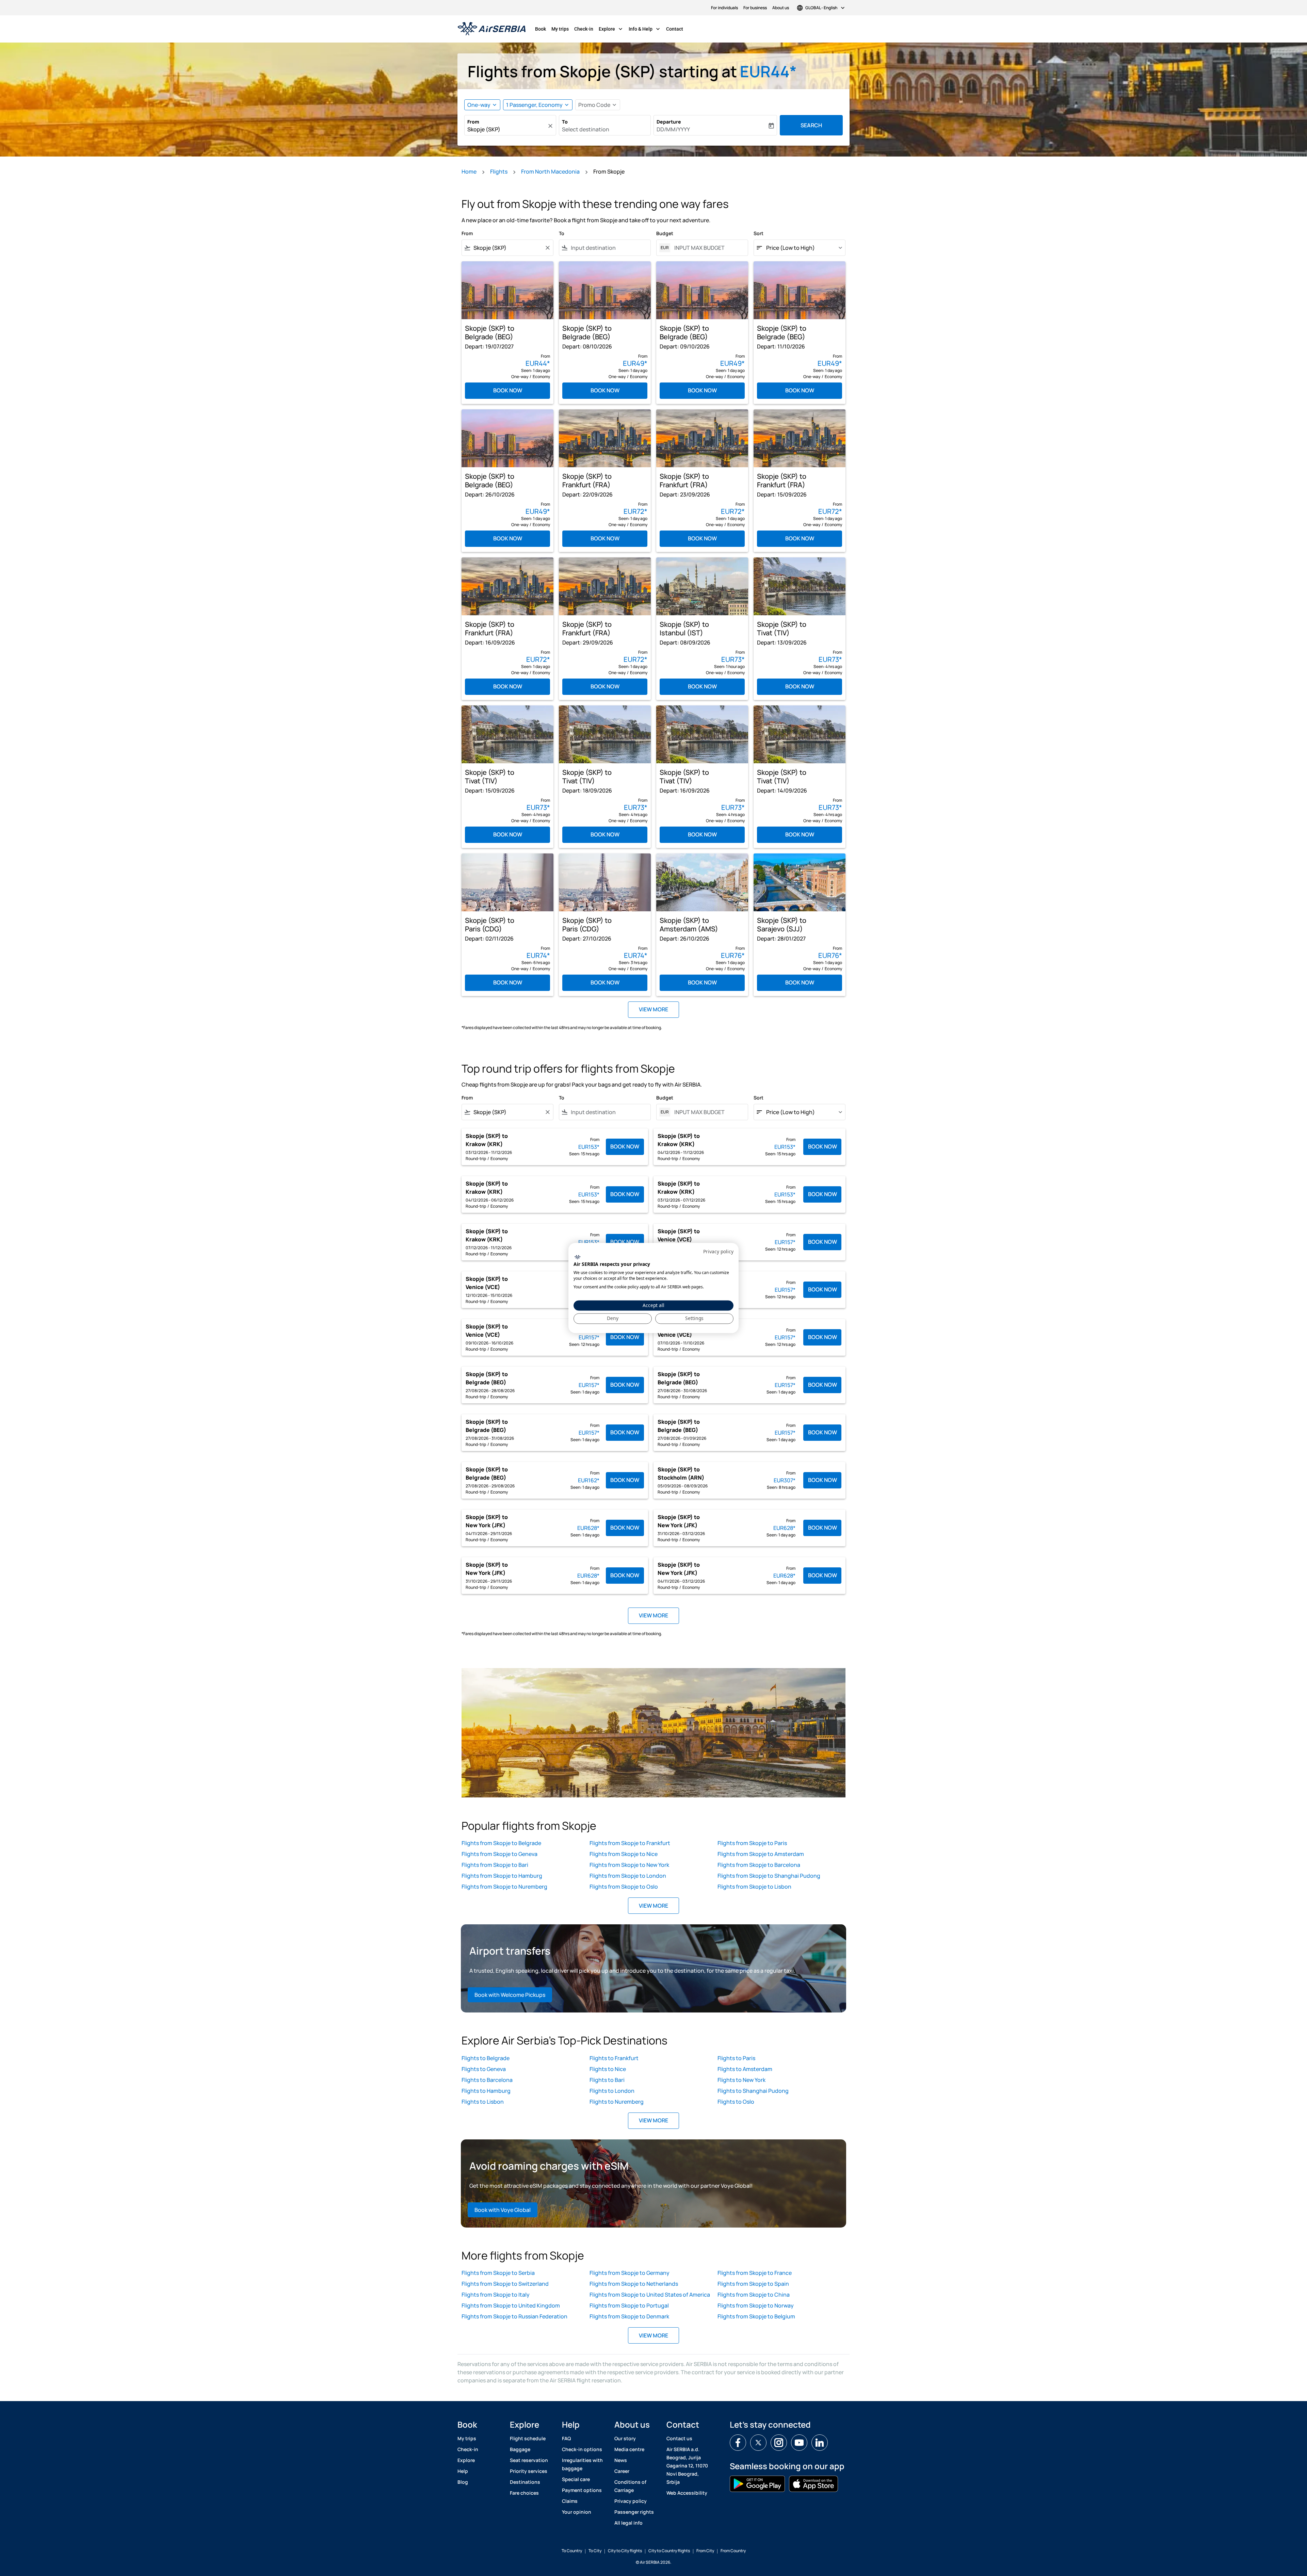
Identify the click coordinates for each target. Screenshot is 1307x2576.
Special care (576, 2479)
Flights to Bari (607, 2080)
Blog (463, 2482)
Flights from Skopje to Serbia (498, 2273)
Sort (759, 233)
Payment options (582, 2490)
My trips (560, 29)
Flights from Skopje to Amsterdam (761, 1854)
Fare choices (524, 2493)
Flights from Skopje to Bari (495, 1865)
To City (595, 2551)
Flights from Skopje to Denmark (629, 2316)
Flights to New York (741, 2080)
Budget (665, 233)
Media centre (629, 2449)
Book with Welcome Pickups (510, 1995)
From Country (733, 2551)
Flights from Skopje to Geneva (499, 1854)
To (565, 122)
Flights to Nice (608, 2069)
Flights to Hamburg (486, 2091)
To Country (572, 2551)
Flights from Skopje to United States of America (650, 2295)
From (473, 122)
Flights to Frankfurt (614, 2058)
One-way (479, 105)
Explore (611, 29)
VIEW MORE (653, 1906)
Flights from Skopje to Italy (496, 2295)
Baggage (520, 2449)
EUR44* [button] (768, 71)
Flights (499, 172)
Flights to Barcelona (487, 2080)
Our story (625, 2438)
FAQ (566, 2438)
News (621, 2460)
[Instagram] (779, 2443)
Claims (570, 2501)
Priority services (529, 2471)
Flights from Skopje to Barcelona (759, 1865)
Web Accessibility (687, 2493)
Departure (669, 122)
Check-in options (582, 2449)
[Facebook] (738, 2443)
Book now (508, 390)
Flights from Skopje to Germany (630, 2273)
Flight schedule (528, 2438)
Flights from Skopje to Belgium (756, 2316)
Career (622, 2471)
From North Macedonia (550, 172)
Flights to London (612, 2091)
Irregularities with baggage (582, 2464)
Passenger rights (634, 2512)
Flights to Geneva (484, 2069)
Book (540, 29)
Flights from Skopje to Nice (624, 1854)
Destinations (525, 2482)
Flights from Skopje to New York (629, 1865)
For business (755, 8)
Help (463, 2471)
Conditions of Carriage (630, 2486)
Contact (675, 29)
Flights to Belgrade (486, 2058)
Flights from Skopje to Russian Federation (514, 2316)
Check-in (584, 29)
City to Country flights (669, 2551)
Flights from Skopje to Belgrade (501, 1843)
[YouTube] (799, 2443)
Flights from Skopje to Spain (753, 2284)
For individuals (724, 8)
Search (811, 125)
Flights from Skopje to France (755, 2273)
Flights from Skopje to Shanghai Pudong (769, 1876)
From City (705, 2551)
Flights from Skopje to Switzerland (505, 2284)
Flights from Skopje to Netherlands (634, 2284)
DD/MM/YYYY (673, 129)
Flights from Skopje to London (628, 1876)
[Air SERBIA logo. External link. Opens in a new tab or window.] (577, 1257)
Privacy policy (631, 2501)
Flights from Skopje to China (754, 2295)
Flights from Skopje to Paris (752, 1843)
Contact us (679, 2438)
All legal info (628, 2523)
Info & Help (645, 29)
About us (781, 8)
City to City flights (625, 2551)
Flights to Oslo (736, 2102)
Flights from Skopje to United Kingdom (511, 2305)
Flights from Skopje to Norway (756, 2305)
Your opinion (577, 2512)
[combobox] (507, 129)
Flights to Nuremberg (617, 2102)
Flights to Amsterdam (745, 2069)
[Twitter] (758, 2443)
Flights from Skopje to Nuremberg (504, 1887)
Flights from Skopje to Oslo (624, 1887)
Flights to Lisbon (483, 2102)
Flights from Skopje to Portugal (629, 2305)
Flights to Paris (736, 2058)
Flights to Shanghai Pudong (753, 2091)
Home (469, 172)
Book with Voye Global (503, 2210)
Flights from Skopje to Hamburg (502, 1876)
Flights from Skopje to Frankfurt (630, 1843)
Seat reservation (529, 2460)
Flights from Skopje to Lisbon (754, 1887)
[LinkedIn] (820, 2443)
